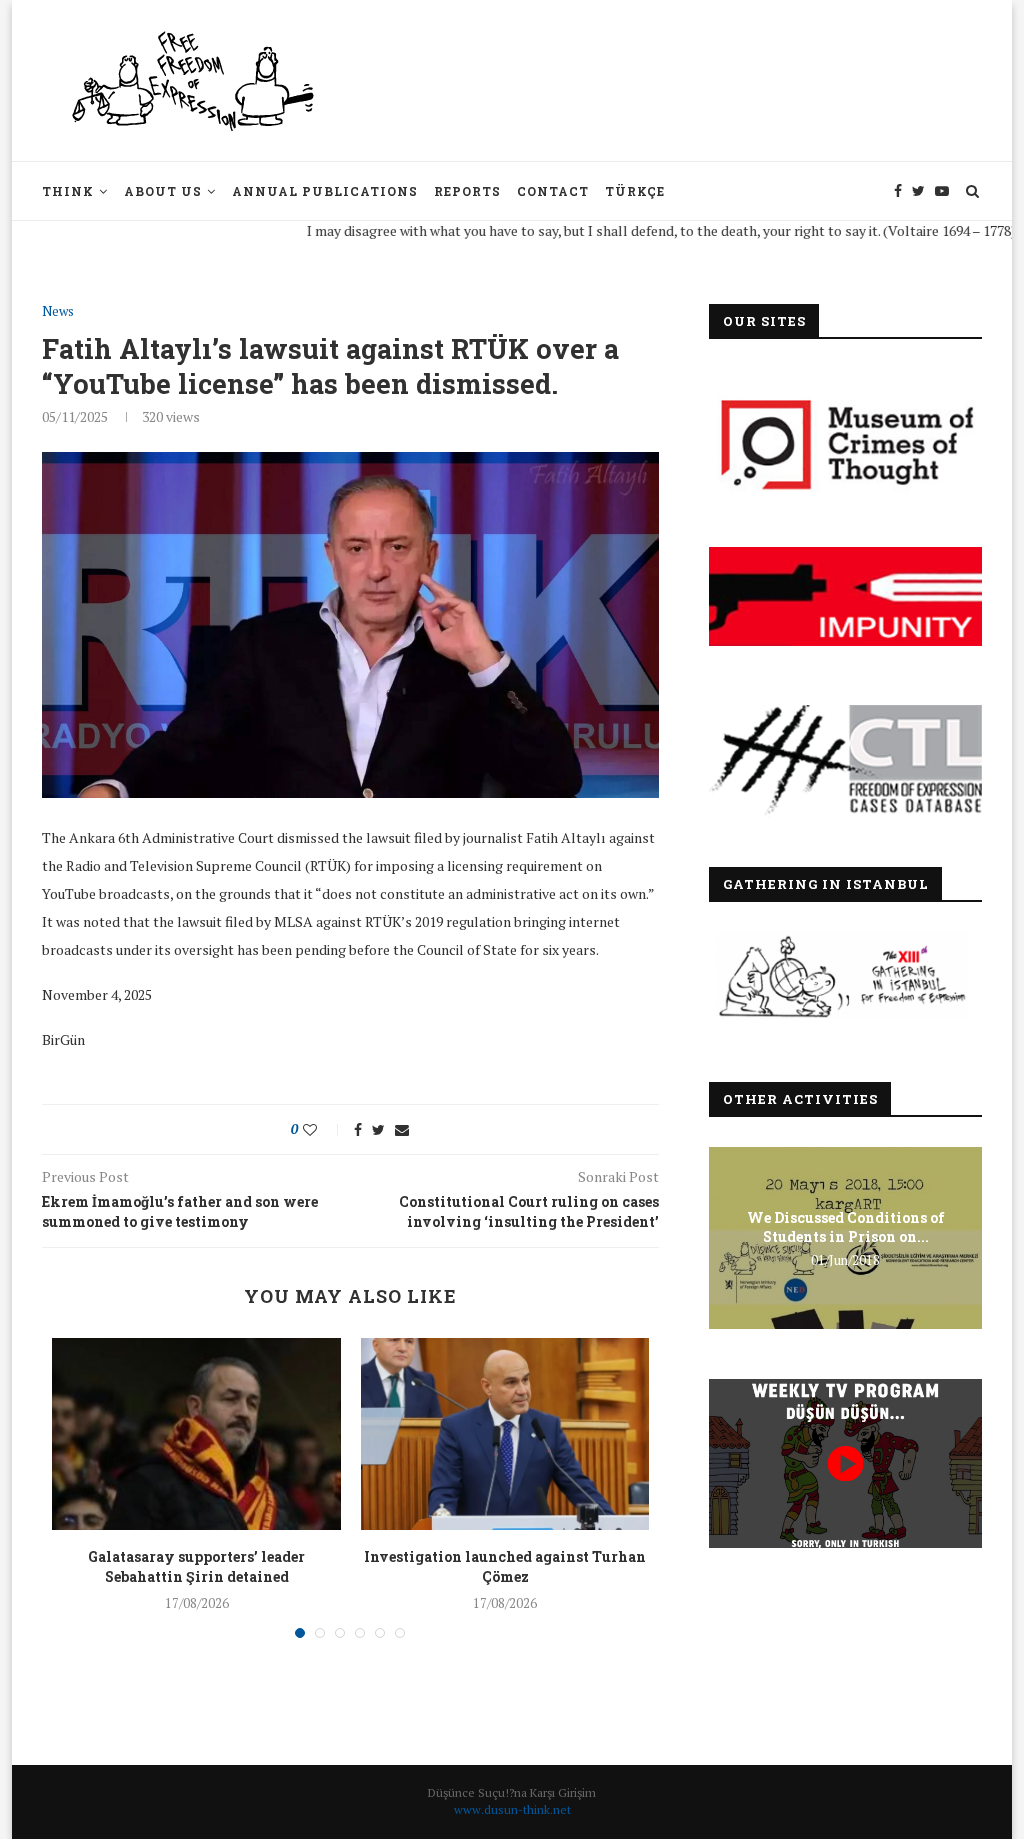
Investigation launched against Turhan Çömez (505, 1566)
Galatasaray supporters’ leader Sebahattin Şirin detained (196, 1566)
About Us (163, 191)
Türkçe (635, 191)
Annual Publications (325, 191)
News (58, 312)
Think (68, 191)
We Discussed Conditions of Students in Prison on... (846, 1226)
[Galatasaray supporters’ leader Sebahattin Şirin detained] (196, 1434)
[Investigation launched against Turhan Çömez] (505, 1434)
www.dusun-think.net (512, 1809)
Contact (553, 191)
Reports (467, 191)
